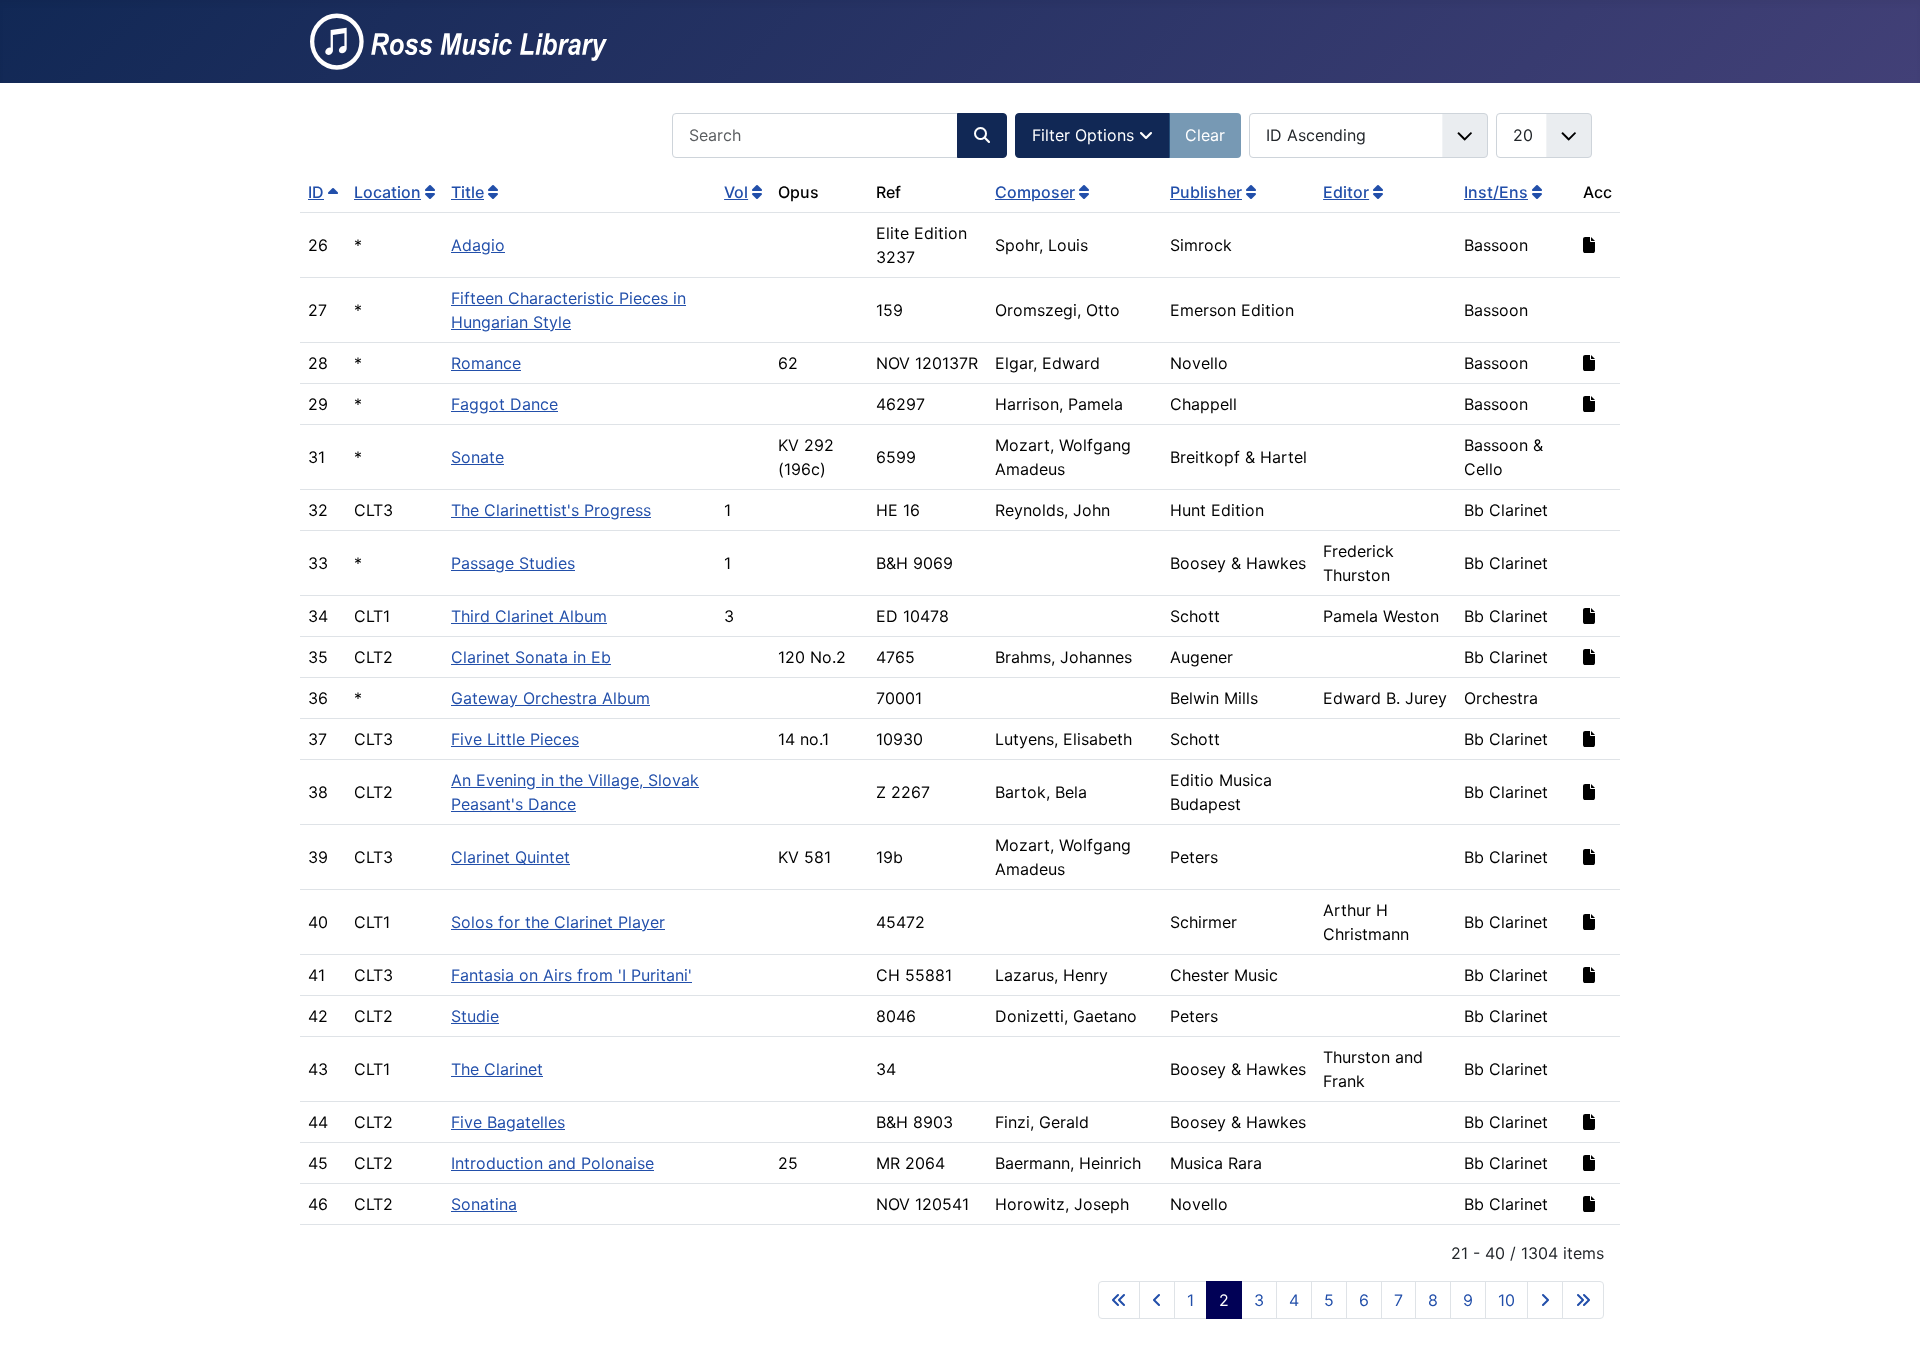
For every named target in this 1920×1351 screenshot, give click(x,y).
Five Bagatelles (508, 1122)
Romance (486, 363)
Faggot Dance (504, 404)
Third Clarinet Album (529, 616)
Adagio (478, 245)
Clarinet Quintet (510, 857)
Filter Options (1085, 135)
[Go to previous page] (1157, 1300)
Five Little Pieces (515, 739)
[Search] (982, 135)
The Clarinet (497, 1069)
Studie (475, 1016)
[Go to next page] (1545, 1300)
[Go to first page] (1119, 1300)
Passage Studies (513, 563)
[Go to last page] (1583, 1300)
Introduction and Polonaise (552, 1163)
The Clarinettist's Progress (551, 510)
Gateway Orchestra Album (550, 698)
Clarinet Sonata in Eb (531, 657)
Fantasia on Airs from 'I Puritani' (571, 975)
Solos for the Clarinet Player (558, 922)
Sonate (477, 457)
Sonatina (484, 1204)
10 (1506, 1300)
